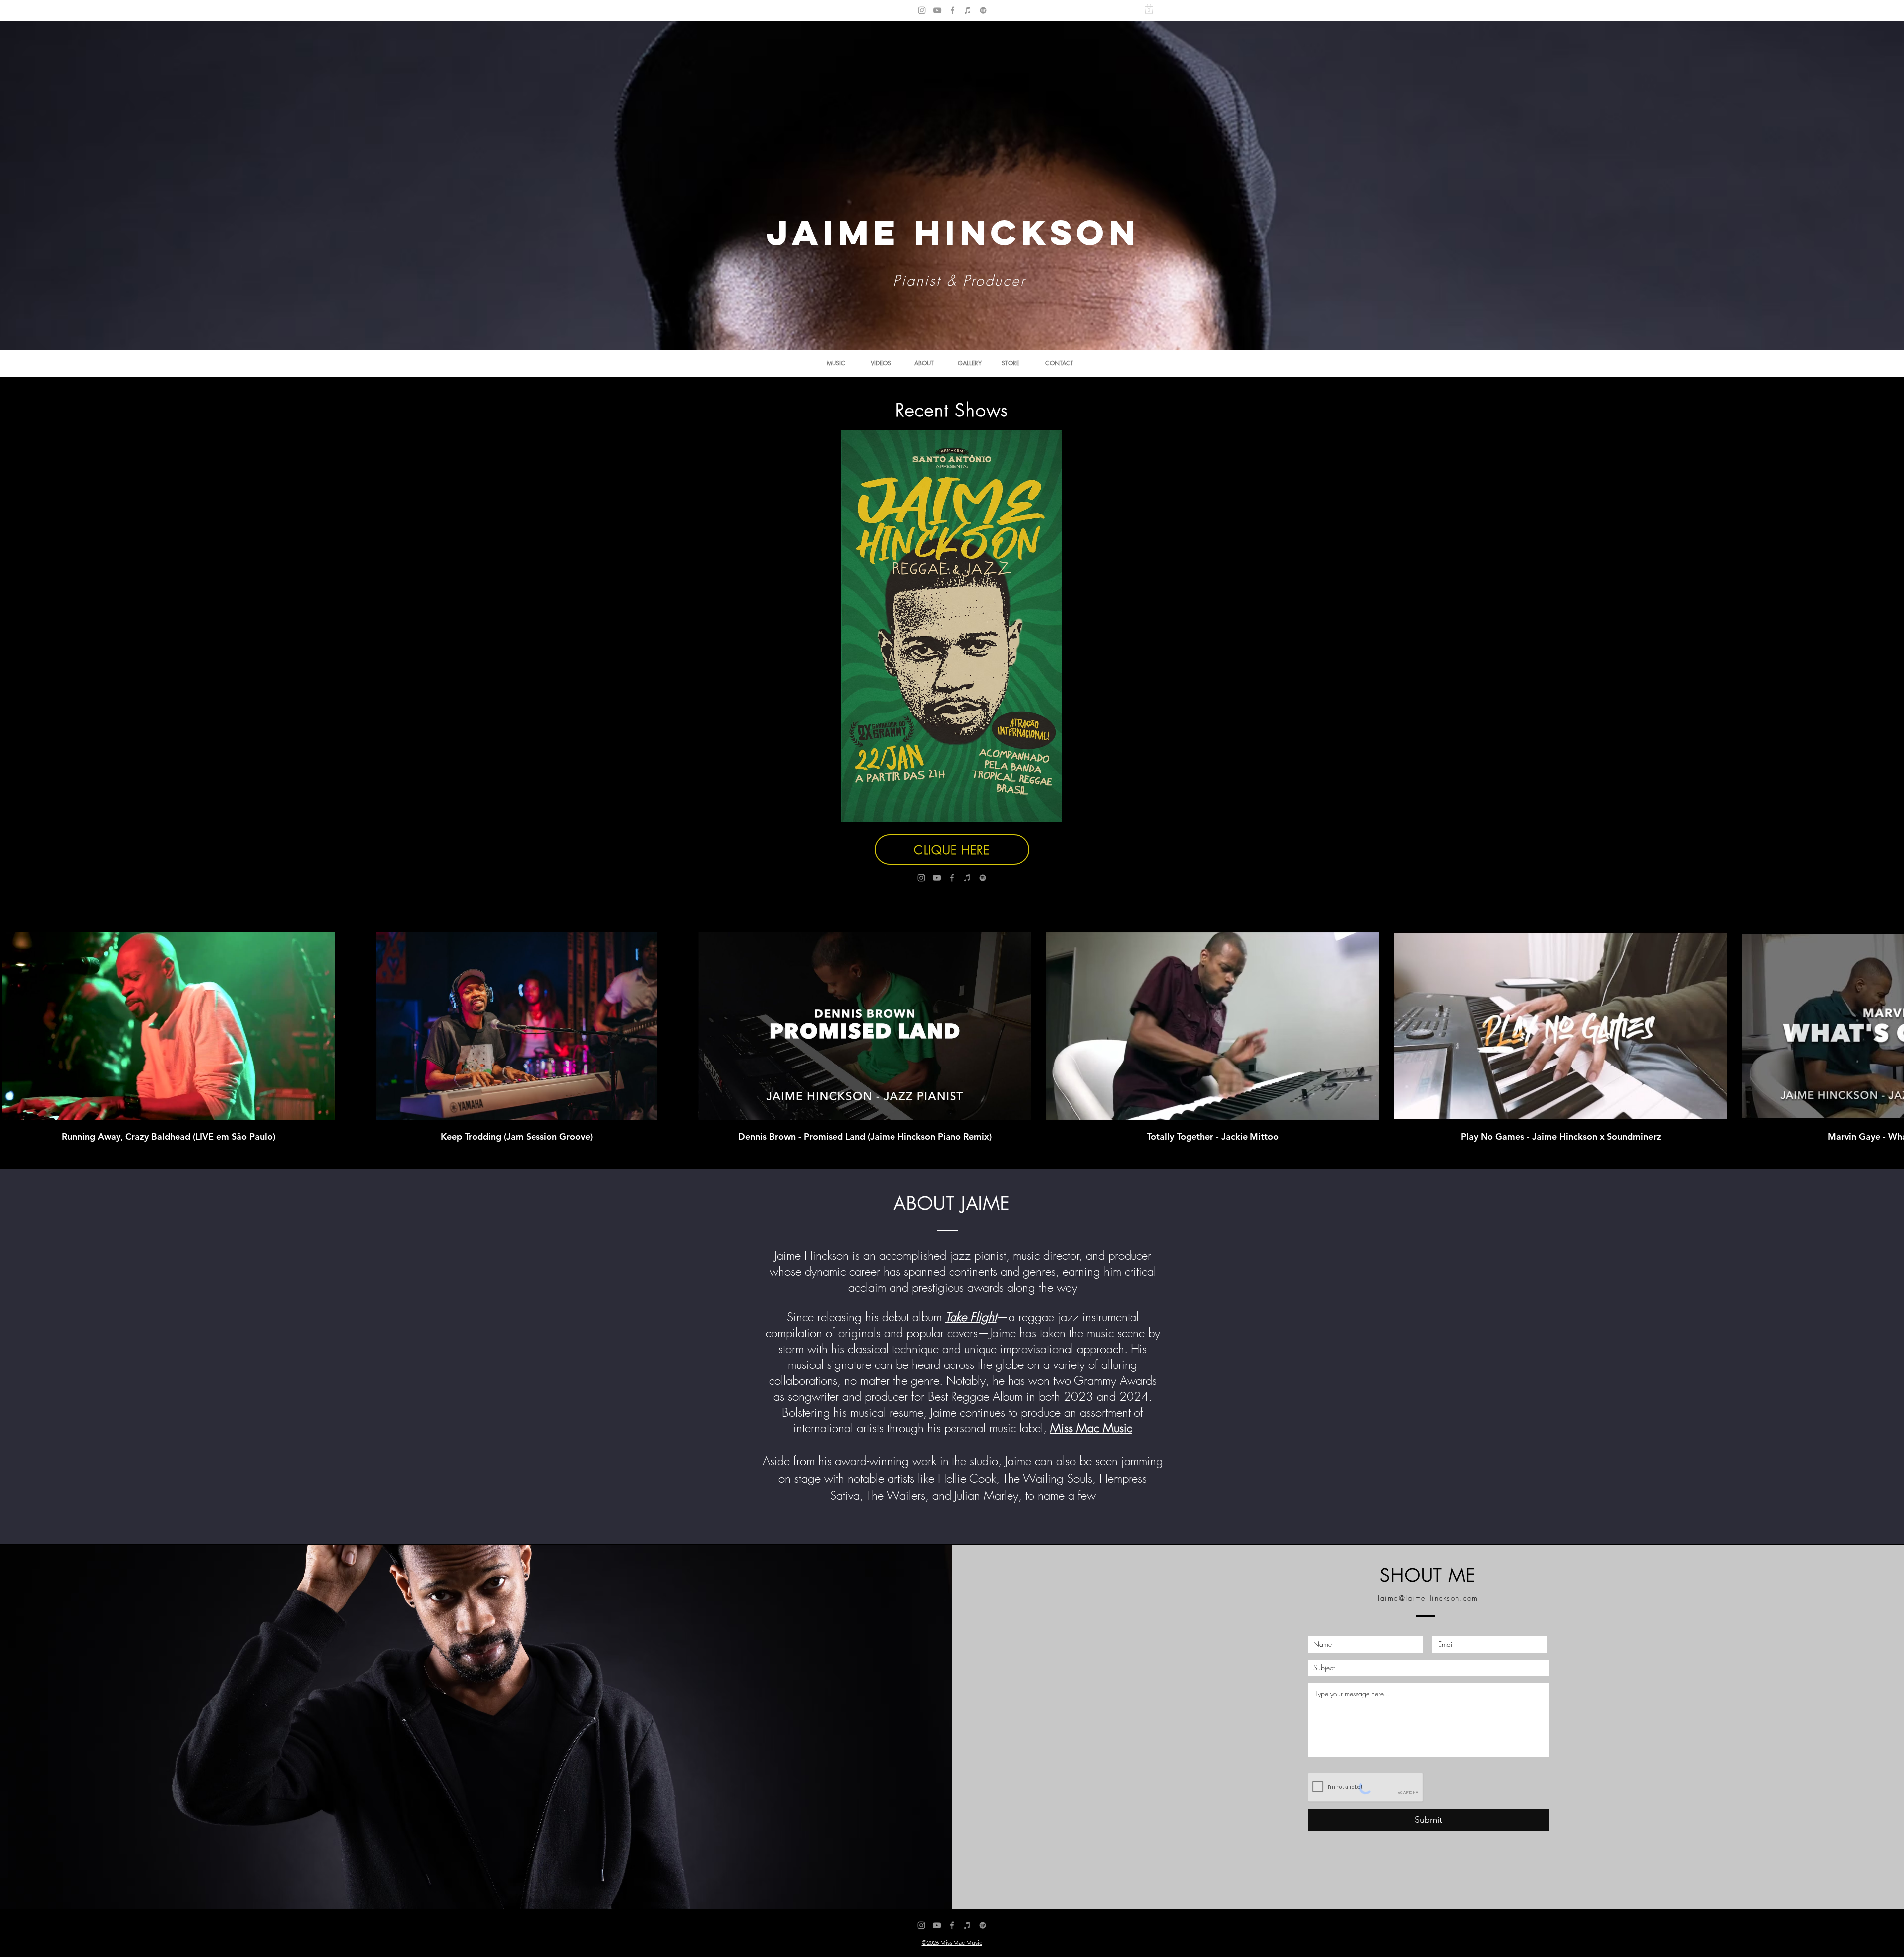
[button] (1149, 9)
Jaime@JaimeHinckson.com (1428, 1598)
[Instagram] (922, 10)
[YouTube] (937, 10)
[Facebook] (952, 10)
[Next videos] (1890, 1024)
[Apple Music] (968, 10)
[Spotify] (983, 10)
